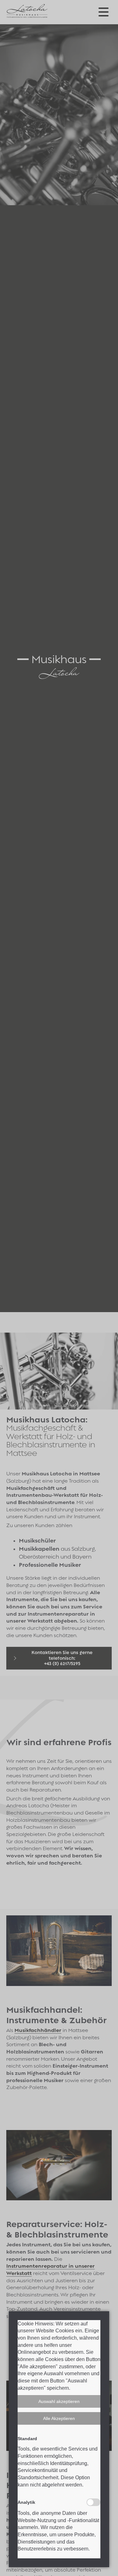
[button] (59, 2401)
